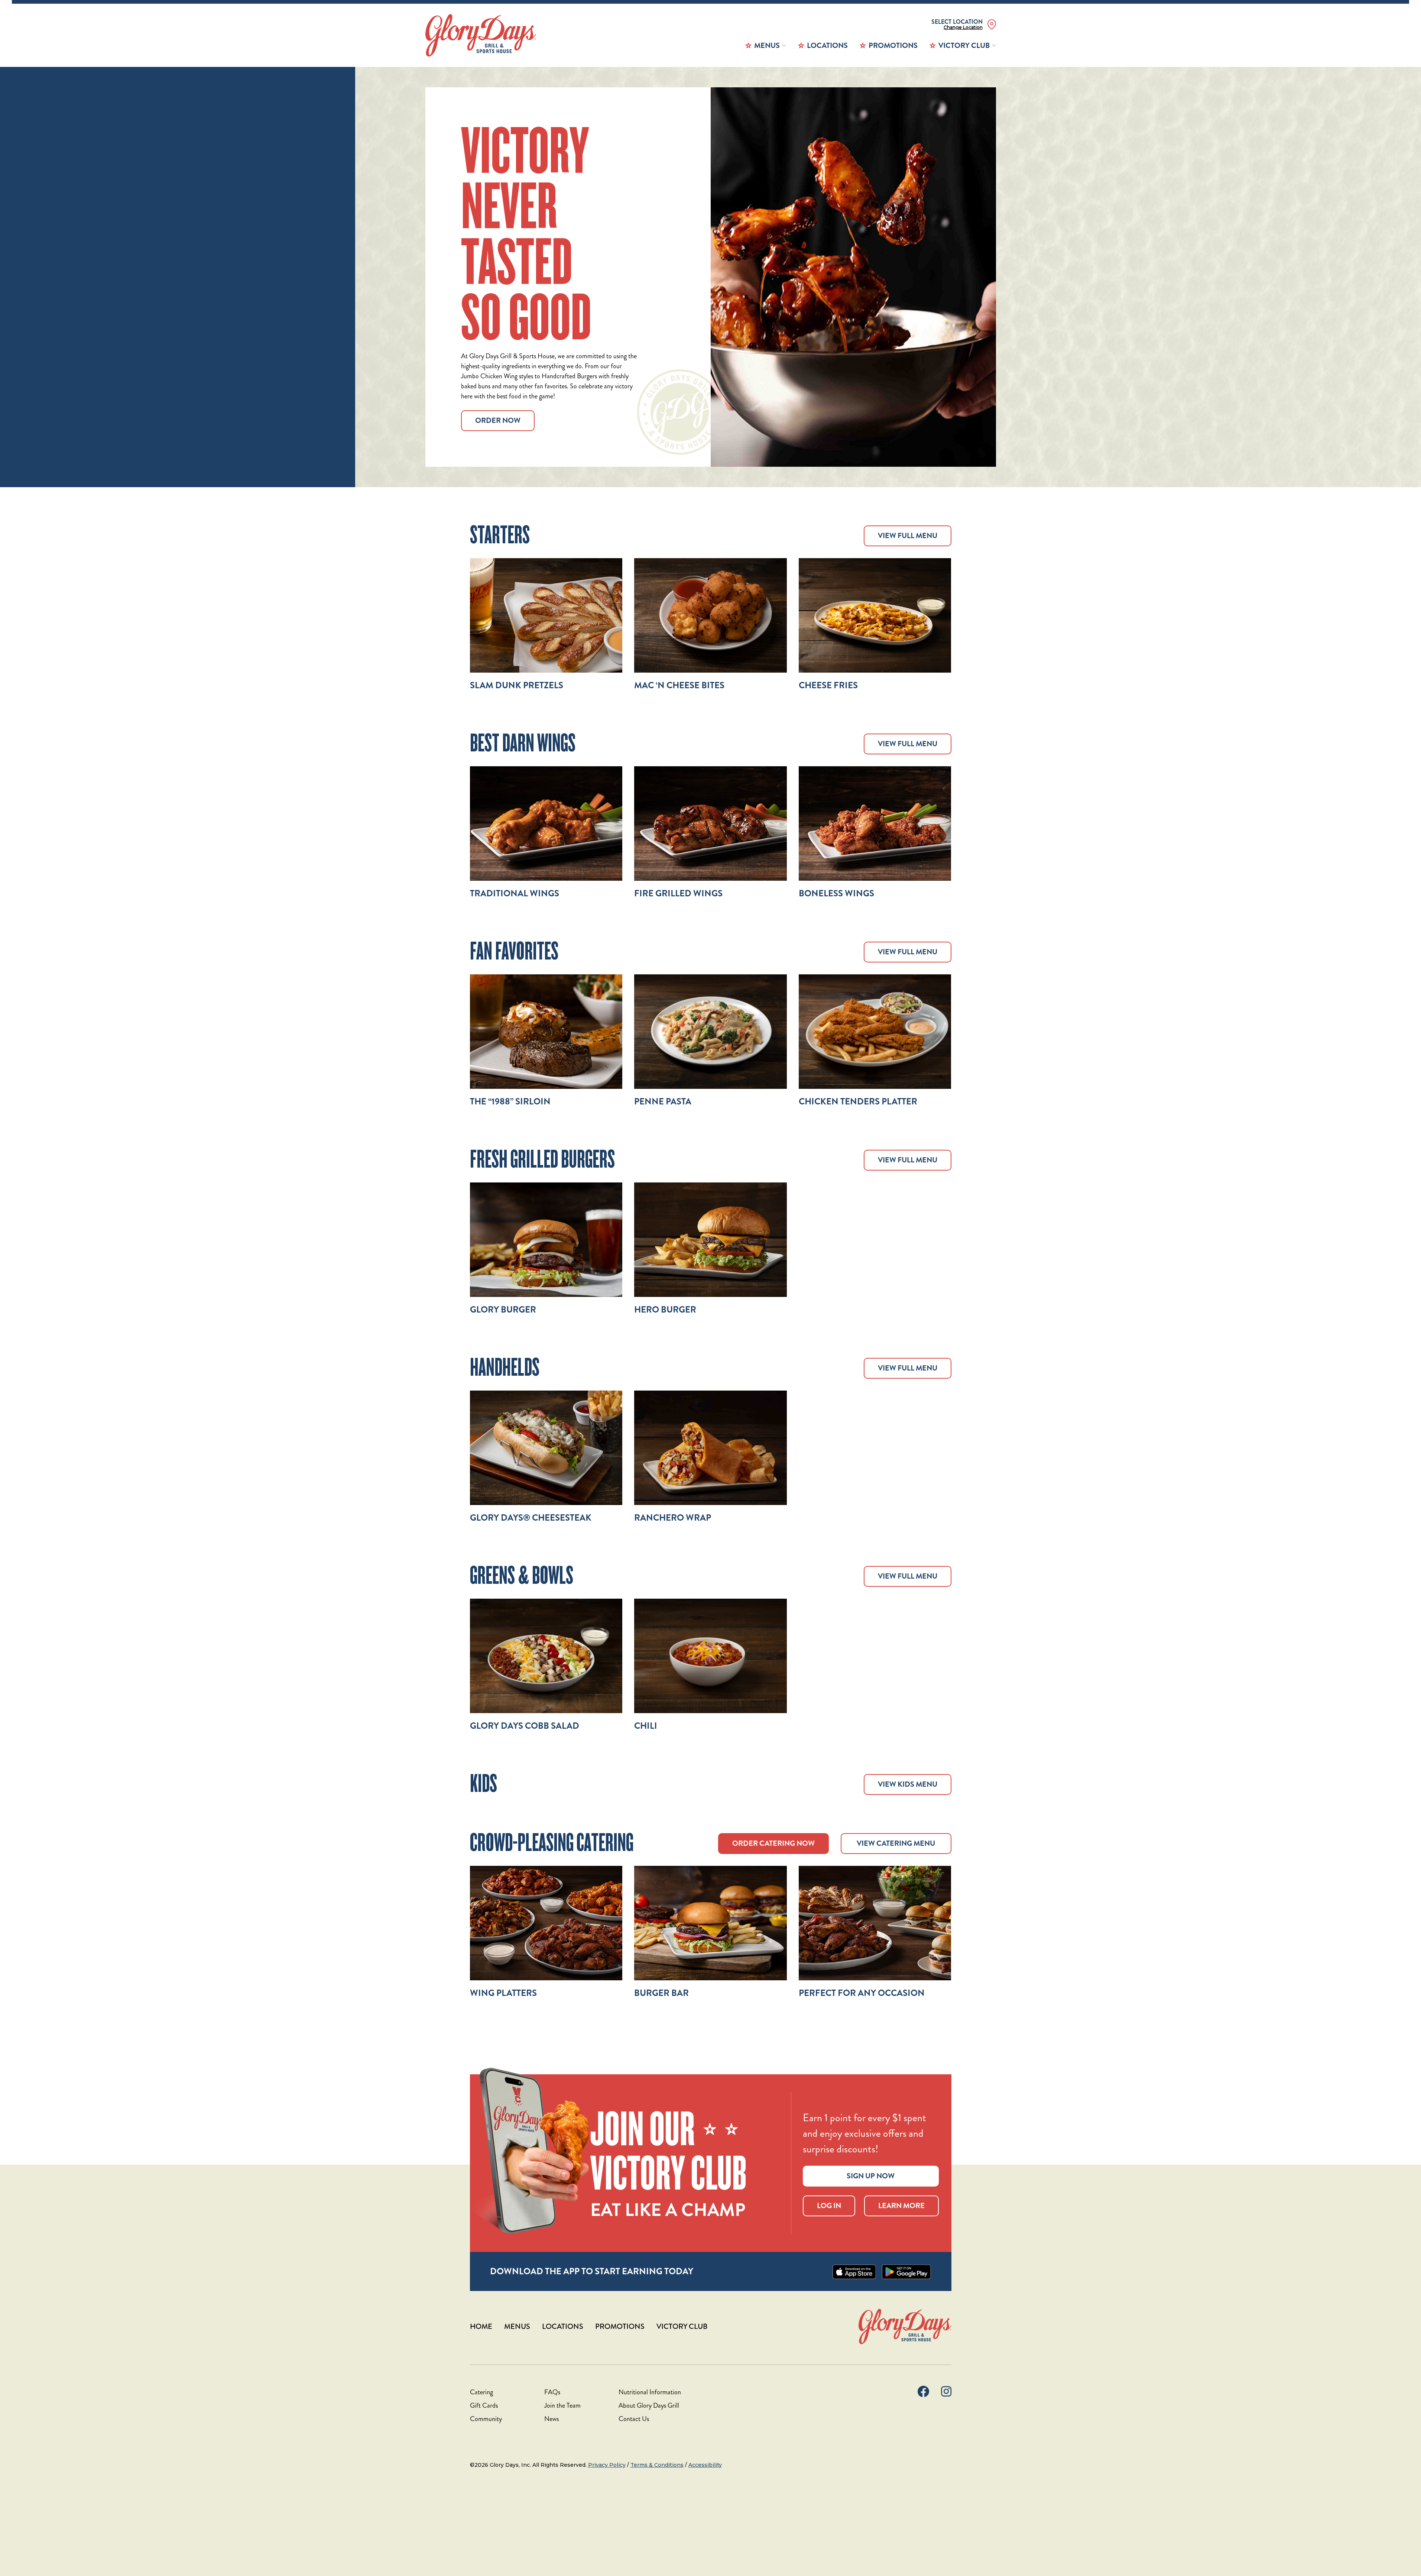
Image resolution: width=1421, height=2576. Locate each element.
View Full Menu (908, 536)
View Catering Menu (896, 1843)
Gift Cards (484, 2405)
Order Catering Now (773, 1843)
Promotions (893, 46)
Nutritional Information (650, 2392)
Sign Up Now (871, 2176)
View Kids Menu (908, 1784)
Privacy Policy (607, 2465)
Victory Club (964, 46)
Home (481, 2326)
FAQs (552, 2392)
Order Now (498, 420)
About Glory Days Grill (649, 2405)
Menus (767, 46)
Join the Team (562, 2405)
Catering (481, 2392)
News (551, 2419)
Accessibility (705, 2465)
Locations (827, 46)
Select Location (957, 22)
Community (486, 2419)
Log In (829, 2206)
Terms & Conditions (657, 2465)
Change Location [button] (963, 27)
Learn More (901, 2206)
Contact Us (634, 2419)
